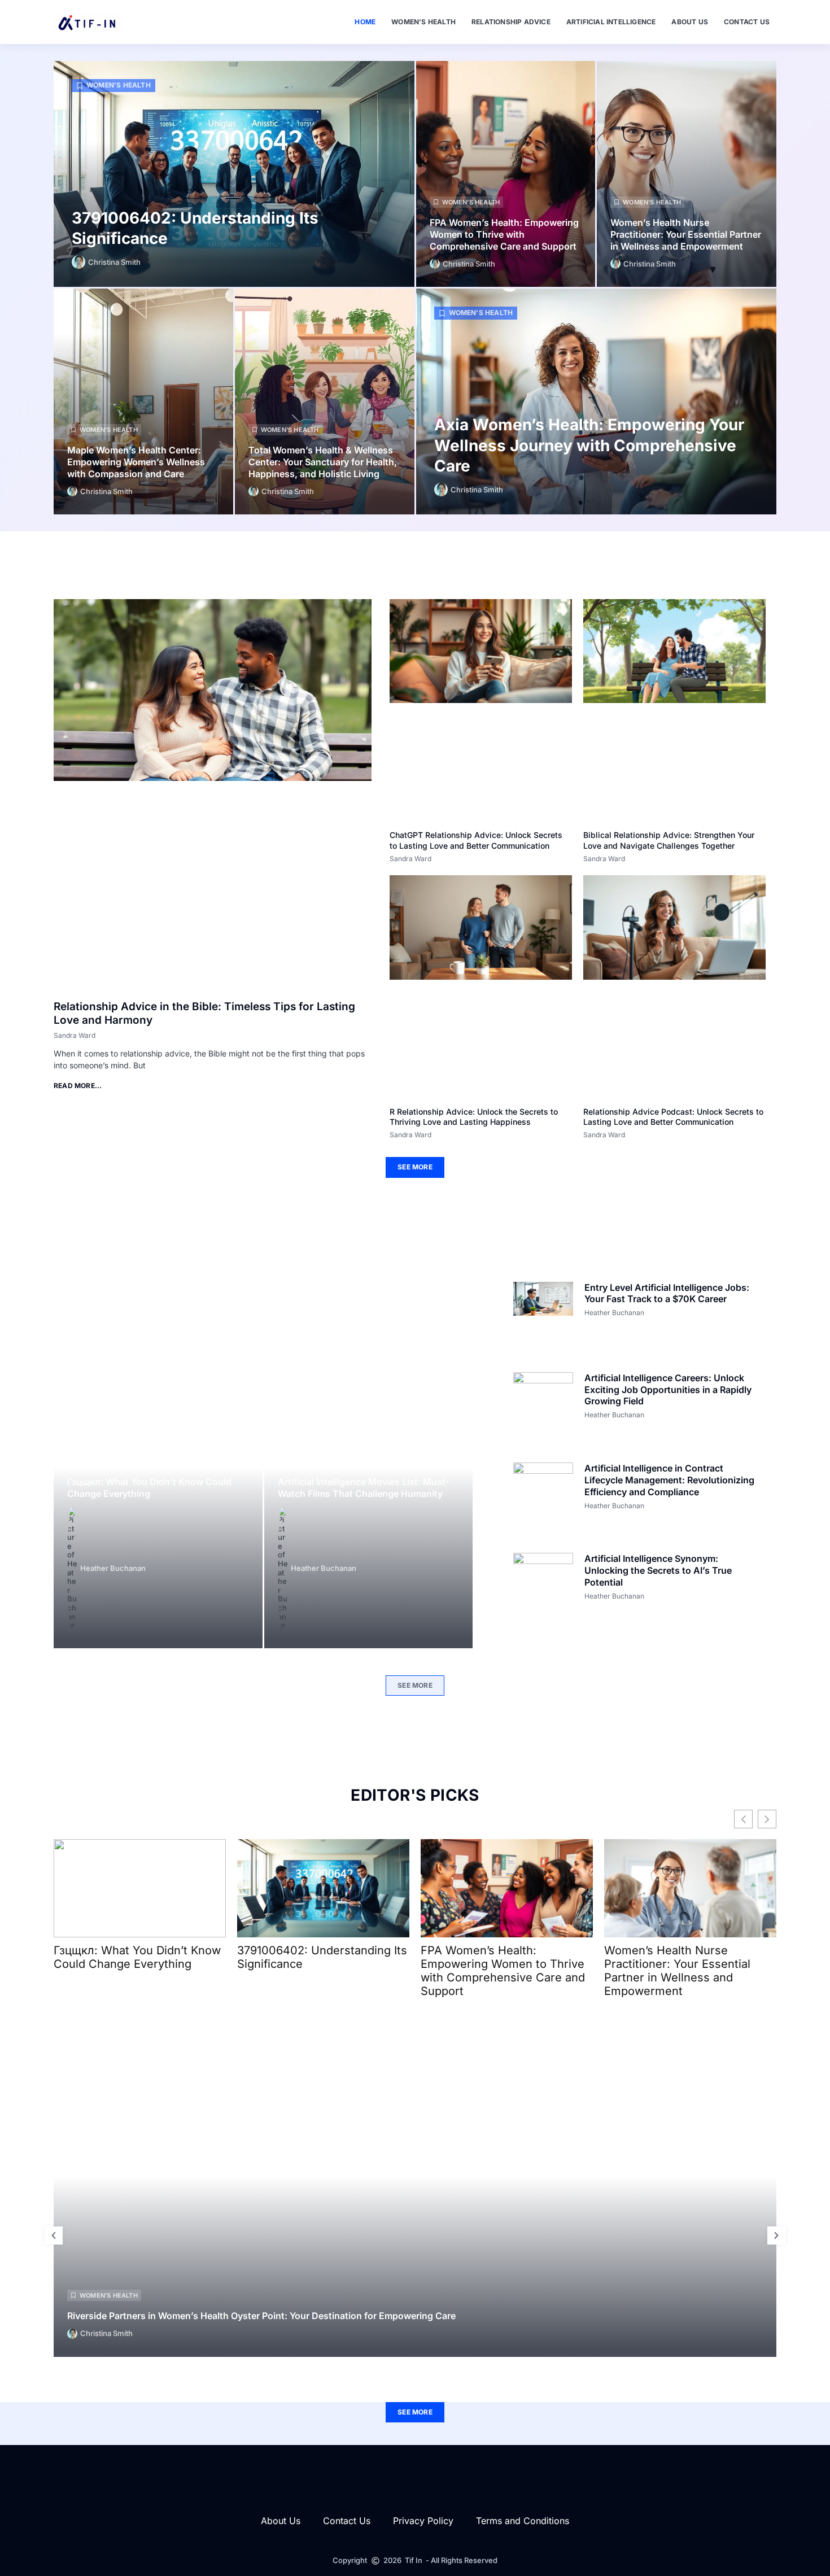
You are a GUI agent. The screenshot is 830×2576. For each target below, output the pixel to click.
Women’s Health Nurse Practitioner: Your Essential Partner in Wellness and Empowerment (686, 234)
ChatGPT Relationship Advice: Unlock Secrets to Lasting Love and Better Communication (476, 840)
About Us (690, 22)
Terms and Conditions (523, 2521)
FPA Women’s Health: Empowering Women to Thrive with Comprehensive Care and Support (504, 234)
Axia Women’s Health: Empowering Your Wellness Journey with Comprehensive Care (589, 445)
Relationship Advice (511, 22)
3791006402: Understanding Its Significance (322, 1957)
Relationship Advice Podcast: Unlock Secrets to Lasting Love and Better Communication (673, 1117)
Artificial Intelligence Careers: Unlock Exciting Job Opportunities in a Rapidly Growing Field (668, 1390)
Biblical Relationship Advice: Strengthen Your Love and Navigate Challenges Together (669, 840)
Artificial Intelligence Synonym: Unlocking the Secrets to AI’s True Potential (658, 1570)
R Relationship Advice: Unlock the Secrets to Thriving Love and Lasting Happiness (474, 1117)
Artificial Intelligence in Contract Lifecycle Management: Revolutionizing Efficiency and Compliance (669, 1480)
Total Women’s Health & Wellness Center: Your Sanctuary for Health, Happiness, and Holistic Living (323, 462)
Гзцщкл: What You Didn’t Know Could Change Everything (149, 1488)
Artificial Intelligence (611, 22)
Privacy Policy (423, 2521)
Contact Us (747, 22)
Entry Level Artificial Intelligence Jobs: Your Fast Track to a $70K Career (667, 1293)
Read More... (78, 1086)
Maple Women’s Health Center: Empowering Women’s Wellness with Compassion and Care (136, 462)
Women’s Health (423, 22)
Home (365, 22)
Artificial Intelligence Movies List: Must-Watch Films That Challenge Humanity (364, 1488)
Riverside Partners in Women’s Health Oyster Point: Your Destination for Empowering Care (261, 2316)
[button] (54, 2236)
